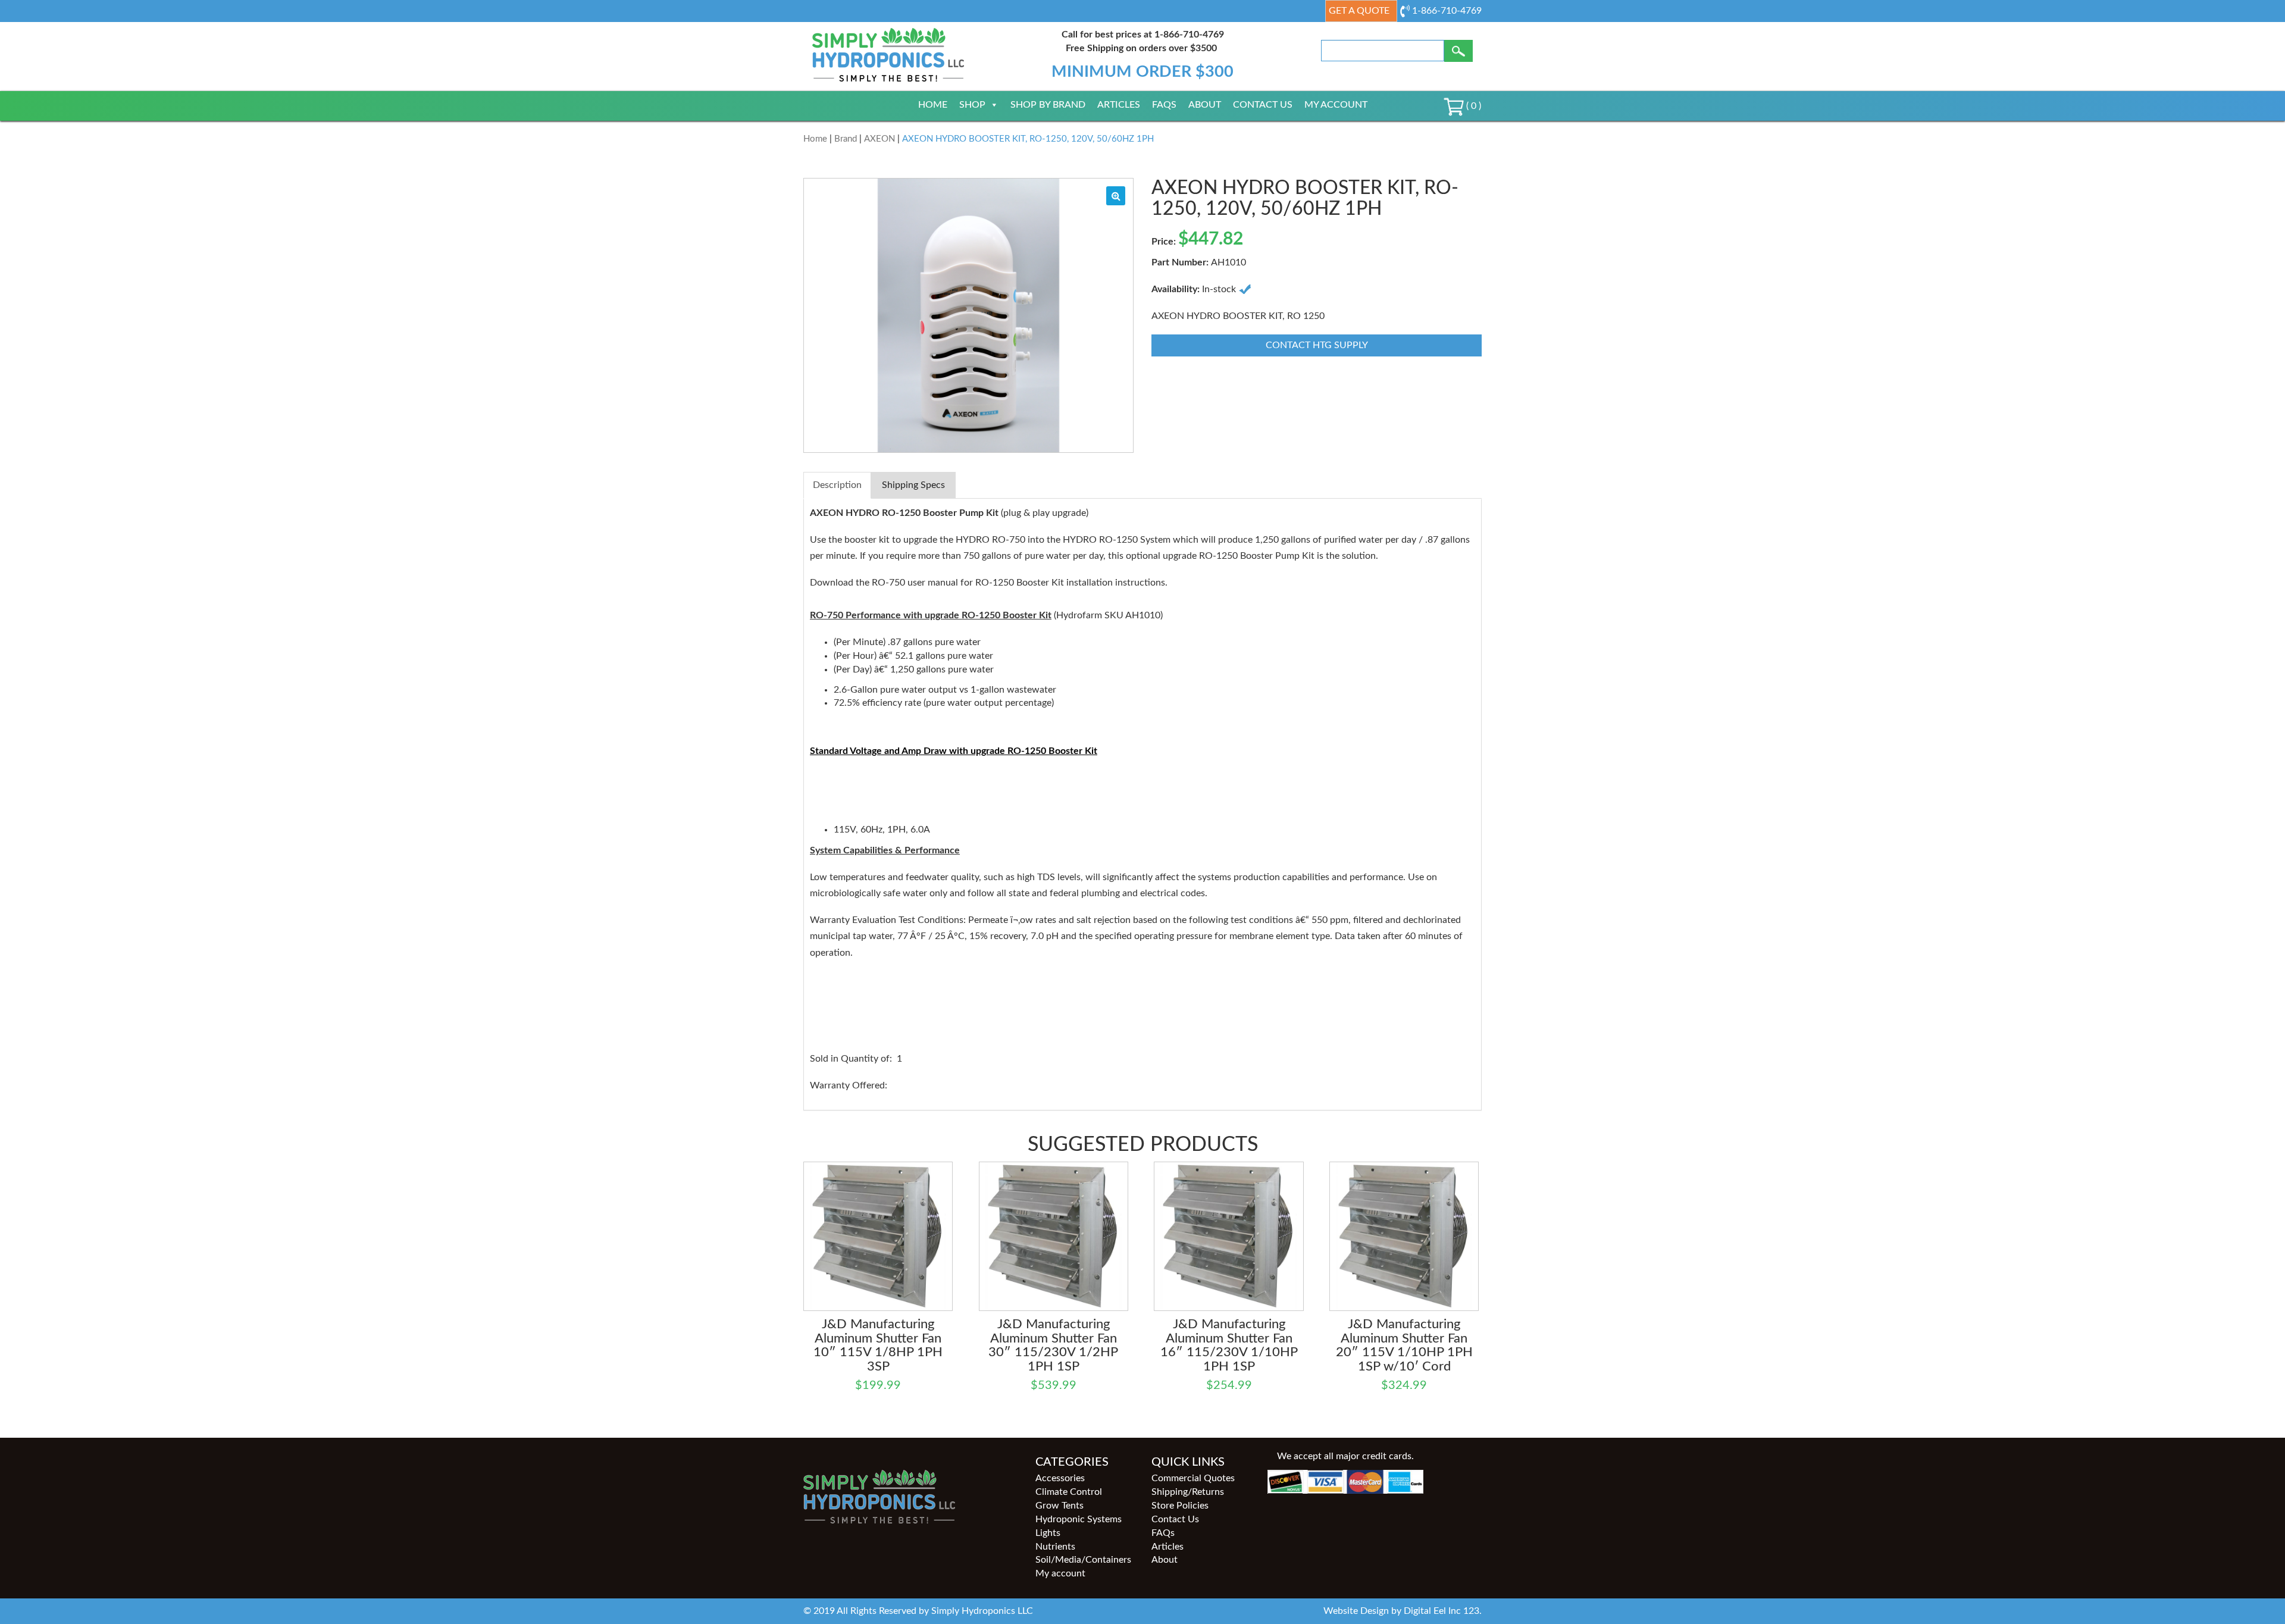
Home (933, 105)
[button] (1116, 196)
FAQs (1164, 105)
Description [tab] (837, 485)
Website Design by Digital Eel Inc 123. (1403, 1611)
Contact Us (1263, 105)
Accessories (1060, 1478)
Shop (972, 105)
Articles (1119, 105)
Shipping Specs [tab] (913, 485)
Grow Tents (1059, 1506)
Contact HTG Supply (1317, 345)
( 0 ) (1472, 106)
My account (1336, 105)
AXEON (879, 139)
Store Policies (1180, 1506)
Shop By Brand (1048, 105)
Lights (1048, 1533)
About (1205, 105)
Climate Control (1069, 1492)
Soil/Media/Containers (1083, 1560)
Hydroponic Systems (1079, 1519)
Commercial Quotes (1193, 1478)
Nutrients (1055, 1547)
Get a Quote (1359, 11)
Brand (846, 139)
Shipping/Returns (1188, 1492)
